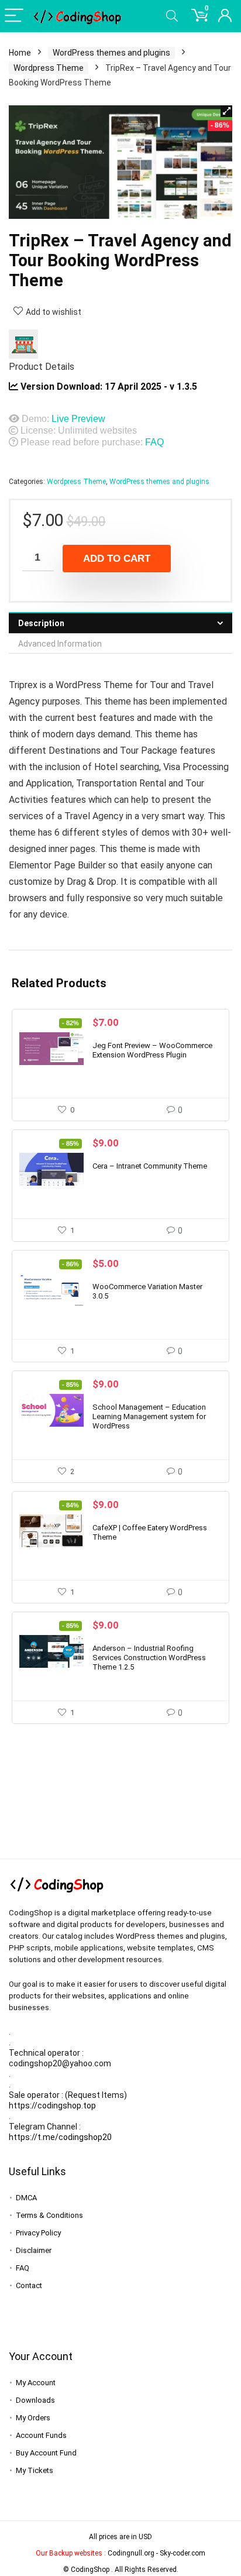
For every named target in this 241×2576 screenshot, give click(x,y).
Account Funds (41, 2435)
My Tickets (35, 2470)
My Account (36, 2383)
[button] (226, 111)
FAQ (154, 442)
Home (20, 53)
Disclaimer (34, 2250)
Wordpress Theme (49, 68)
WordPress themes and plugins (111, 53)
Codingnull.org (131, 2553)
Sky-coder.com (183, 2553)
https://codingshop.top (52, 2106)
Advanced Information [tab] (60, 644)
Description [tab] (41, 623)
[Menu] (14, 16)
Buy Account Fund (46, 2453)
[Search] (172, 16)
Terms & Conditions (49, 2215)
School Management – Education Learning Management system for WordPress (149, 1416)
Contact (29, 2285)
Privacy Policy (38, 2233)
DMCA (26, 2198)
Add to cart (117, 559)
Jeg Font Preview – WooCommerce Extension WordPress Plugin (152, 1050)
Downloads (35, 2400)
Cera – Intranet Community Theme (150, 1166)
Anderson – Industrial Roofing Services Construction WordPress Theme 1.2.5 (149, 1658)
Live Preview (78, 419)
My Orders (33, 2418)
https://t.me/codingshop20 (60, 2137)
